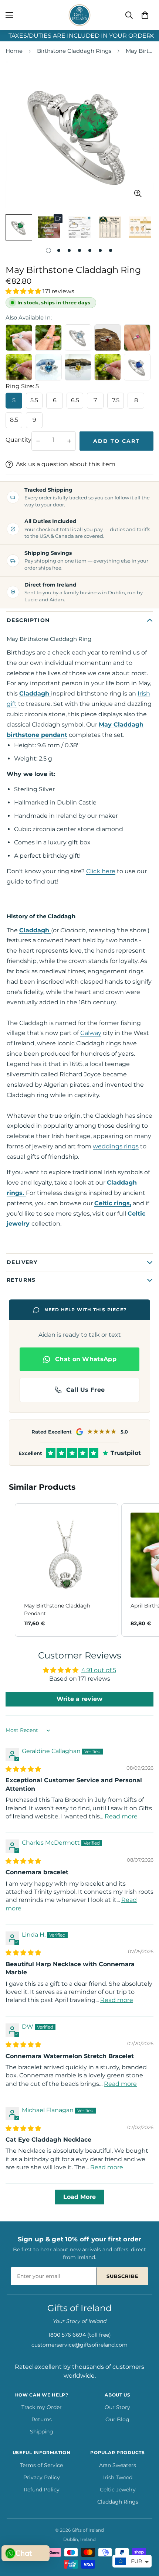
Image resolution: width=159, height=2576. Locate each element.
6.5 (75, 400)
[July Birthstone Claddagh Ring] (137, 338)
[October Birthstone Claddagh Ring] (108, 367)
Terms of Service (41, 2465)
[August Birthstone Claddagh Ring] (48, 338)
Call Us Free (86, 1390)
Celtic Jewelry (118, 2490)
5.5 (34, 400)
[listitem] (67, 1570)
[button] (145, 15)
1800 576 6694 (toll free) (80, 2335)
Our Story (117, 2407)
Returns (42, 2419)
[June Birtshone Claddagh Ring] (19, 367)
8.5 (14, 420)
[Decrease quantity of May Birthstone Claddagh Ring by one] (38, 441)
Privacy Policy (42, 2477)
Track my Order (42, 2407)
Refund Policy (42, 2490)
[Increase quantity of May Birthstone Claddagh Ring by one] (69, 441)
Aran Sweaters (118, 2465)
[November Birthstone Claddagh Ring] (78, 367)
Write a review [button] (79, 1699)
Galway (91, 1033)
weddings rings (116, 1146)
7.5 (116, 400)
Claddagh (35, 693)
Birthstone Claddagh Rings (74, 51)
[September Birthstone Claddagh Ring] (137, 367)
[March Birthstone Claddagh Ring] (48, 367)
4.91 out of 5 (99, 1670)
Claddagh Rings (118, 2502)
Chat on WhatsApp (86, 1359)
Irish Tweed (118, 2477)
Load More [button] (79, 2197)
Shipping (42, 2432)
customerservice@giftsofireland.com (79, 2345)
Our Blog (117, 2419)
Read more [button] (121, 1816)
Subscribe (123, 2276)
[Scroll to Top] (146, 2537)
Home (14, 51)
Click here (101, 871)
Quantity (18, 440)
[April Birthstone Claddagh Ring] (19, 338)
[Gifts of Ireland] (79, 15)
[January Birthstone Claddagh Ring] (108, 338)
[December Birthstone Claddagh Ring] (78, 338)
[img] (23, 1769)
